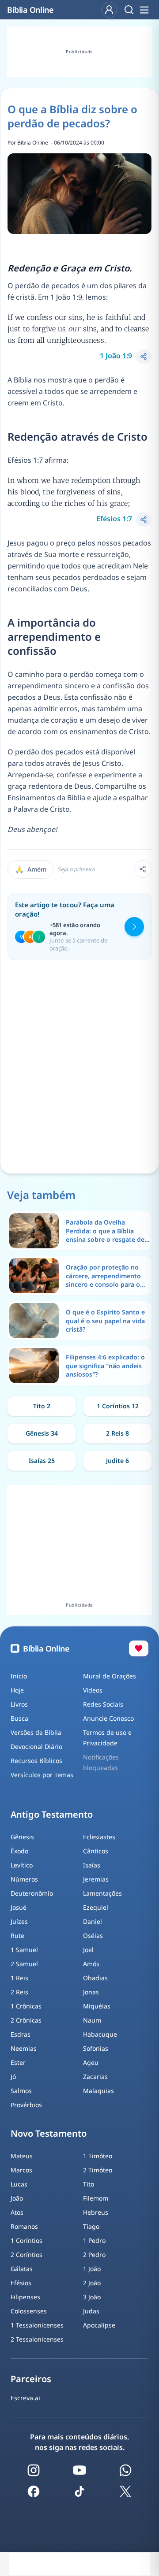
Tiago (91, 2226)
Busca (19, 1718)
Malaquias (98, 2091)
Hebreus (96, 2212)
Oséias (93, 1936)
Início (19, 1676)
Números (24, 1879)
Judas (91, 2311)
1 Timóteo (98, 2156)
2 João (92, 2283)
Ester (18, 2062)
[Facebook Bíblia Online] (34, 2491)
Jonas (91, 1992)
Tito (89, 2184)
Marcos (21, 2170)
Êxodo (19, 1851)
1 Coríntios (26, 2240)
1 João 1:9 (116, 356)
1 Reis (19, 1978)
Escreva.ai (25, 2398)
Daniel (93, 1921)
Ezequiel (96, 1907)
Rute (17, 1936)
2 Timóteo (98, 2170)
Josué (19, 1907)
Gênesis (22, 1837)
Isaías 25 (42, 1461)
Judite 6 (117, 1461)
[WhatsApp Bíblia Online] (125, 2470)
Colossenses (29, 2311)
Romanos (24, 2226)
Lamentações (102, 1893)
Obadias (95, 1978)
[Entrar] (109, 10)
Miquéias (97, 2006)
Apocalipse (99, 2325)
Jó (13, 2077)
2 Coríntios (26, 2255)
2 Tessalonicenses (37, 2339)
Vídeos (93, 1690)
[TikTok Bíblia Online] (79, 2491)
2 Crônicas (26, 2020)
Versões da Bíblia (36, 1732)
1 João (92, 2269)
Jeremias (96, 1879)
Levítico (22, 1865)
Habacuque (100, 2034)
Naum (92, 2020)
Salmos (21, 2091)
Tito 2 (42, 1406)
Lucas (19, 2184)
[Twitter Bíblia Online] (125, 2491)
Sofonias (96, 2048)
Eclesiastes (99, 1837)
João (17, 2198)
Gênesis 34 (42, 1433)
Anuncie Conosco (108, 1718)
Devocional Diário (36, 1746)
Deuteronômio (32, 1893)
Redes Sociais (103, 1704)
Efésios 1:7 (114, 519)
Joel (88, 1950)
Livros (19, 1704)
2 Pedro (94, 2255)
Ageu (91, 2062)
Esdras (21, 2034)
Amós (91, 1964)
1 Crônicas (26, 2006)
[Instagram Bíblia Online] (34, 2470)
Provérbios (26, 2105)
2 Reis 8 (117, 1433)
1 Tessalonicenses (37, 2325)
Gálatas (22, 2269)
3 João (92, 2297)
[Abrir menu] (144, 10)
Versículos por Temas (42, 1775)
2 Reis (19, 1992)
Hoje (17, 1690)
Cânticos (96, 1851)
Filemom (96, 2198)
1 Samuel (24, 1950)
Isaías (92, 1865)
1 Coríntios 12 (118, 1406)
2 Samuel (24, 1964)
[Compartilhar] (144, 356)
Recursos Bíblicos (36, 1761)
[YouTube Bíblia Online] (79, 2470)
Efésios (21, 2283)
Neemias (24, 2048)
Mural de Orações (110, 1676)
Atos (17, 2212)
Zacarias (95, 2077)
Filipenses (25, 2297)
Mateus (22, 2156)
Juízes (19, 1921)
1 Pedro (94, 2240)
